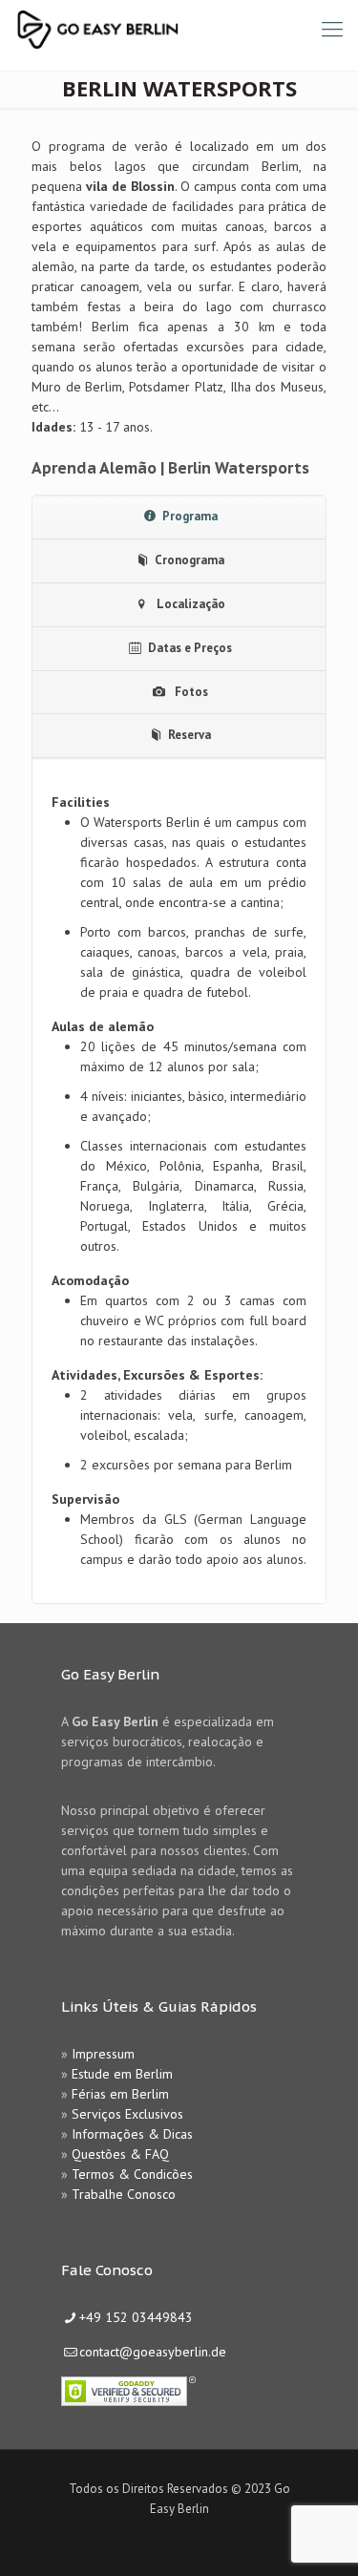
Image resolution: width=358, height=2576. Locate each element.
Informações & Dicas (132, 2134)
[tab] (179, 517)
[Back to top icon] (319, 2537)
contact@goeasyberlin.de (153, 2352)
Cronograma (190, 560)
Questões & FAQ (120, 2154)
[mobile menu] (332, 29)
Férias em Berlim (120, 2094)
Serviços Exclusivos (127, 2114)
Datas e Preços (190, 648)
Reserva (190, 735)
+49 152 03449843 (136, 2317)
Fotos (190, 692)
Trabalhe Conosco (124, 2194)
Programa (190, 516)
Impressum (103, 2054)
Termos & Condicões (132, 2174)
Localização (190, 604)
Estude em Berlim (122, 2074)
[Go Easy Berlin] (166, 29)
